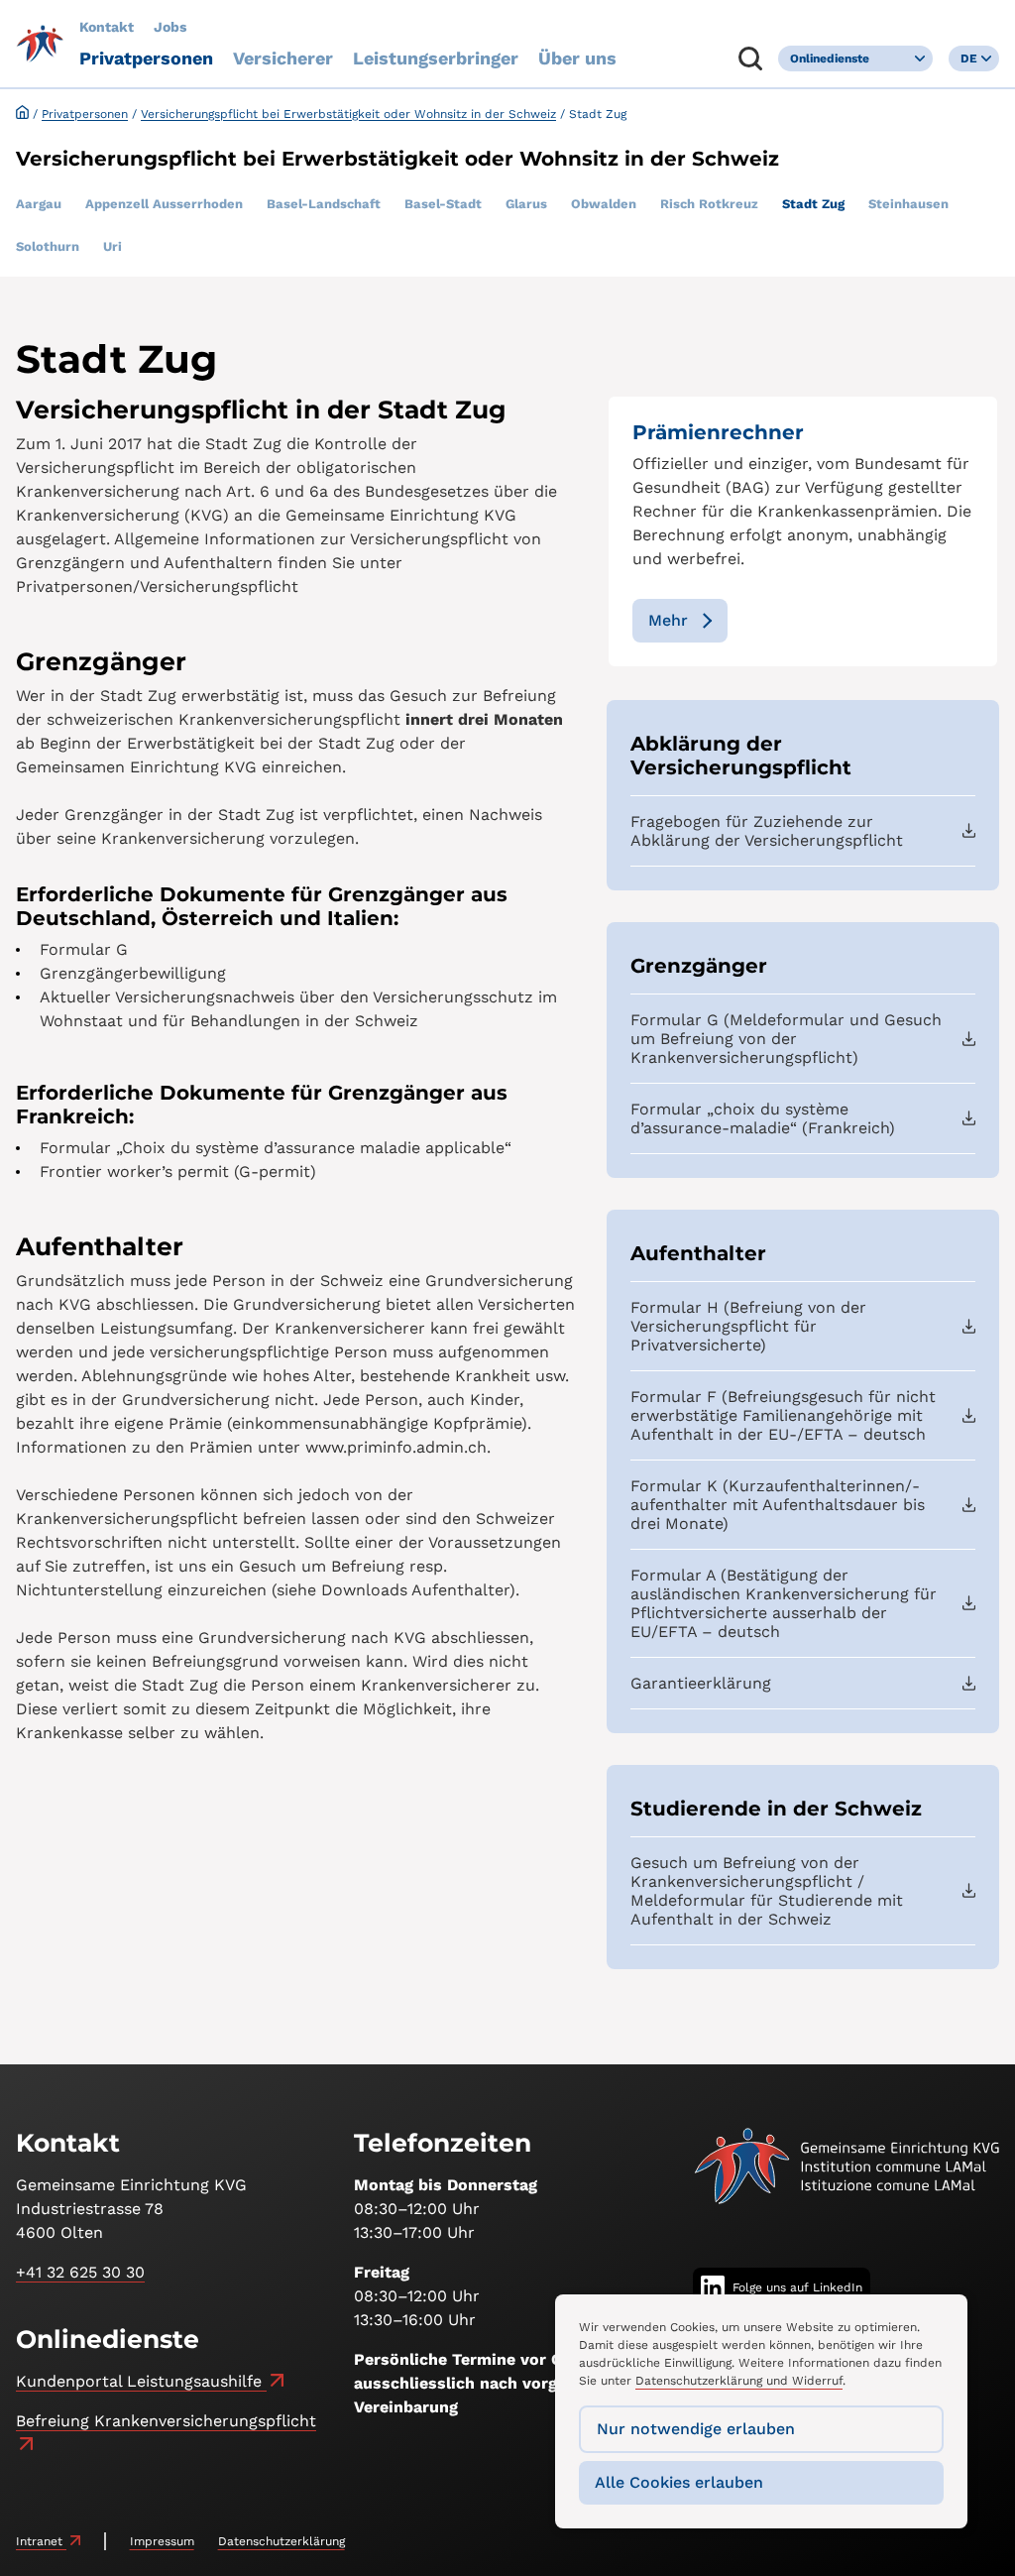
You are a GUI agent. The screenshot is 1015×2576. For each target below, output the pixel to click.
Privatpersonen (146, 58)
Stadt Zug (813, 204)
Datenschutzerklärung (282, 2541)
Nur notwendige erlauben (696, 2429)
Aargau (39, 204)
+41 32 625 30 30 (80, 2272)
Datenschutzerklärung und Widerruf (739, 2381)
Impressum (162, 2541)
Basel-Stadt (443, 204)
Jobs (170, 27)
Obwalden (604, 204)
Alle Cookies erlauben (679, 2482)
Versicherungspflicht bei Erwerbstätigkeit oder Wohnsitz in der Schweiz (348, 114)
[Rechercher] (750, 59)
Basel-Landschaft (324, 204)
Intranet (41, 2541)
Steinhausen (908, 204)
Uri (113, 246)
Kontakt (107, 27)
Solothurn (48, 246)
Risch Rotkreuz (709, 204)
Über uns (577, 58)
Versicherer (283, 58)
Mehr (668, 620)
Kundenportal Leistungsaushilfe (141, 2381)
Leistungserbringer (436, 58)
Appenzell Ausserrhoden (164, 204)
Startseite (22, 113)
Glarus (526, 204)
